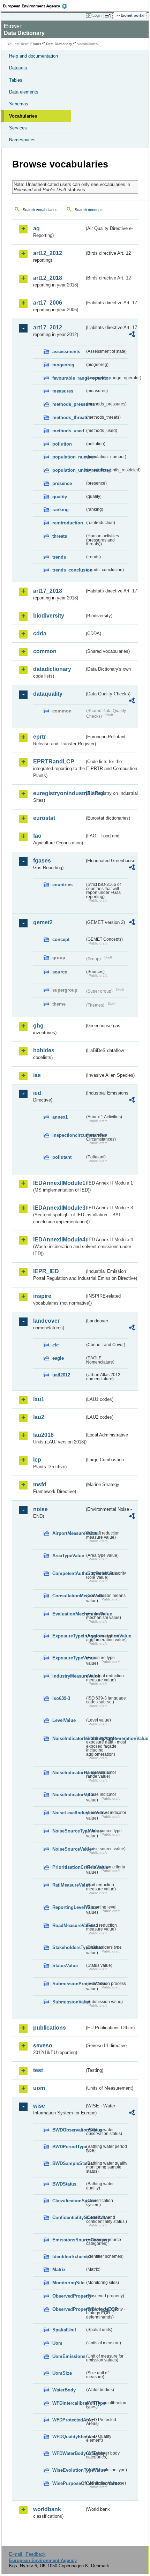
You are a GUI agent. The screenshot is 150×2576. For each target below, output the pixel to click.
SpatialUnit (64, 2330)
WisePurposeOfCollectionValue (69, 2483)
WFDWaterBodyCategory (69, 2453)
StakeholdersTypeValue (69, 1947)
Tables (16, 80)
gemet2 (43, 922)
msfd (40, 1484)
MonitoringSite (68, 2283)
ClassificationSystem (69, 2201)
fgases (42, 861)
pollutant (62, 1157)
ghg (38, 1026)
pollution (62, 444)
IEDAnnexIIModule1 (59, 1183)
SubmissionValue (69, 2002)
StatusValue (65, 1966)
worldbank (47, 2509)
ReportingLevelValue (69, 1907)
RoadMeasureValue (69, 1925)
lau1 (39, 1399)
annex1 (60, 1117)
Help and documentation (33, 56)
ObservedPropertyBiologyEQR (69, 2309)
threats (60, 536)
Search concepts (89, 210)
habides (44, 1050)
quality (60, 497)
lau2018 (43, 1435)
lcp (37, 1460)
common (45, 651)
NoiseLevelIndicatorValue (69, 1813)
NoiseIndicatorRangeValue (69, 1773)
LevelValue (64, 1720)
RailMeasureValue (69, 1885)
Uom (57, 2343)
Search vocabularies (40, 210)
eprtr (39, 737)
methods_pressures (69, 404)
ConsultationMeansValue (69, 1596)
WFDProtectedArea (69, 2420)
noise (40, 1509)
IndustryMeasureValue (69, 1676)
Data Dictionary (59, 44)
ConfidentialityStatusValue (69, 2217)
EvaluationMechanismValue (69, 1614)
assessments (66, 352)
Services (18, 128)
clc (55, 1345)
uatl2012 (61, 1375)
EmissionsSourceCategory (69, 2240)
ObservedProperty (69, 2296)
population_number (69, 457)
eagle (58, 1358)
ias (37, 1075)
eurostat (44, 818)
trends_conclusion (69, 570)
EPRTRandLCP (54, 761)
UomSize (62, 2373)
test (38, 2070)
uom (39, 2088)
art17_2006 (48, 303)
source (60, 972)
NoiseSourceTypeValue (69, 1831)
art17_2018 (48, 591)
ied (37, 1093)
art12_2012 (48, 253)
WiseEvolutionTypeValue (69, 2470)
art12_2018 (48, 278)
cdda (40, 633)
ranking (61, 510)
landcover (46, 1321)
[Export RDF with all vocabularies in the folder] (132, 335)
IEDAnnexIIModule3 (59, 1208)
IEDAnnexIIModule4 (59, 1240)
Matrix (59, 2269)
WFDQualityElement (69, 2437)
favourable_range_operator (69, 378)
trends (59, 557)
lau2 (39, 1417)
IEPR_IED (46, 1271)
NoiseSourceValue (69, 1849)
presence (62, 483)
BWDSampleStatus (69, 2163)
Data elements (24, 92)
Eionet (36, 44)
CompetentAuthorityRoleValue (69, 1573)
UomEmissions (69, 2356)
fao (37, 836)
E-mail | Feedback (27, 2554)
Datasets (18, 68)
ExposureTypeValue (69, 1658)
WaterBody (64, 2390)
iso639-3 (61, 1698)
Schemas (19, 104)
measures (63, 391)
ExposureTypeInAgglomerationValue (69, 1636)
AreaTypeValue (68, 1556)
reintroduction (68, 523)
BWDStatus (64, 2184)
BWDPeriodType (69, 2147)
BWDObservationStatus (69, 2130)
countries (62, 885)
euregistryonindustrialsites (59, 793)
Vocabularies (23, 116)
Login (97, 15)
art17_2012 (48, 327)
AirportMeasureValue (69, 1533)
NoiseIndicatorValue (69, 1795)
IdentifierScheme (69, 2257)
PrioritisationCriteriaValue (69, 1867)
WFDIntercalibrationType (69, 2403)
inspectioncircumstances (69, 1135)
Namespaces (22, 140)
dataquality (48, 694)
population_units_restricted (69, 470)
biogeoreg (63, 365)
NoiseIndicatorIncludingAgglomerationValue (69, 1738)
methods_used (68, 431)
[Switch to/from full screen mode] (109, 16)
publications (50, 2028)
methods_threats (69, 417)
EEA (37, 6)
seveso (43, 2045)
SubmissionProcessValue (69, 1984)
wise (39, 2106)
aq (36, 228)
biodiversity (49, 616)
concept (61, 939)
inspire (42, 1296)
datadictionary (52, 669)
